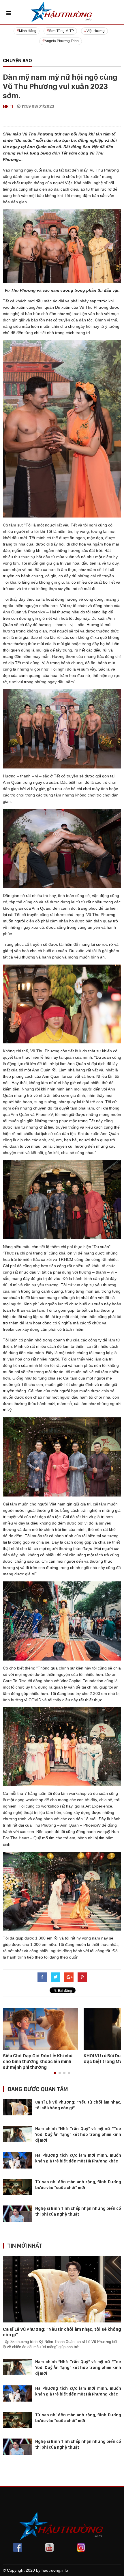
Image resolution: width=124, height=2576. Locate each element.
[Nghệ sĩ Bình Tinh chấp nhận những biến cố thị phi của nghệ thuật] (17, 2213)
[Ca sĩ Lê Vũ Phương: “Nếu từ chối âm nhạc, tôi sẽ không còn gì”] (17, 2107)
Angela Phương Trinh (62, 41)
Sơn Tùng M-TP (61, 31)
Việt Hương (96, 31)
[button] (55, 2073)
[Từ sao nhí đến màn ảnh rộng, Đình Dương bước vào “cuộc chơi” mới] (17, 2187)
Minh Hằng (28, 31)
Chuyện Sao (17, 60)
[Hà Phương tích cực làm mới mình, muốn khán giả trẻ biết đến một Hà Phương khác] (17, 2160)
